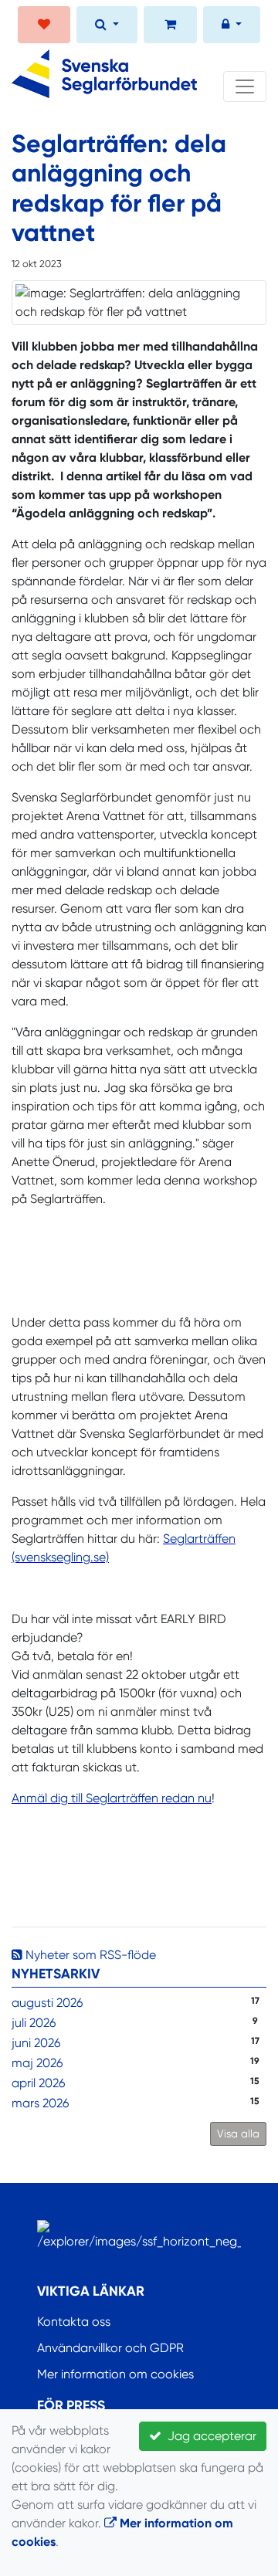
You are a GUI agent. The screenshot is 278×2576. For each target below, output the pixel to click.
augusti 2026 (47, 2003)
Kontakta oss (74, 2322)
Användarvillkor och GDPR (110, 2348)
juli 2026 (34, 2023)
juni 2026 (36, 2043)
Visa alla (238, 2134)
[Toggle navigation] (245, 86)
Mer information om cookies (115, 2374)
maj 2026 (37, 2063)
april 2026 (38, 2083)
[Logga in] (232, 26)
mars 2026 (40, 2103)
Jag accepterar (209, 2436)
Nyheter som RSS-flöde (89, 1955)
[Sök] (107, 26)
